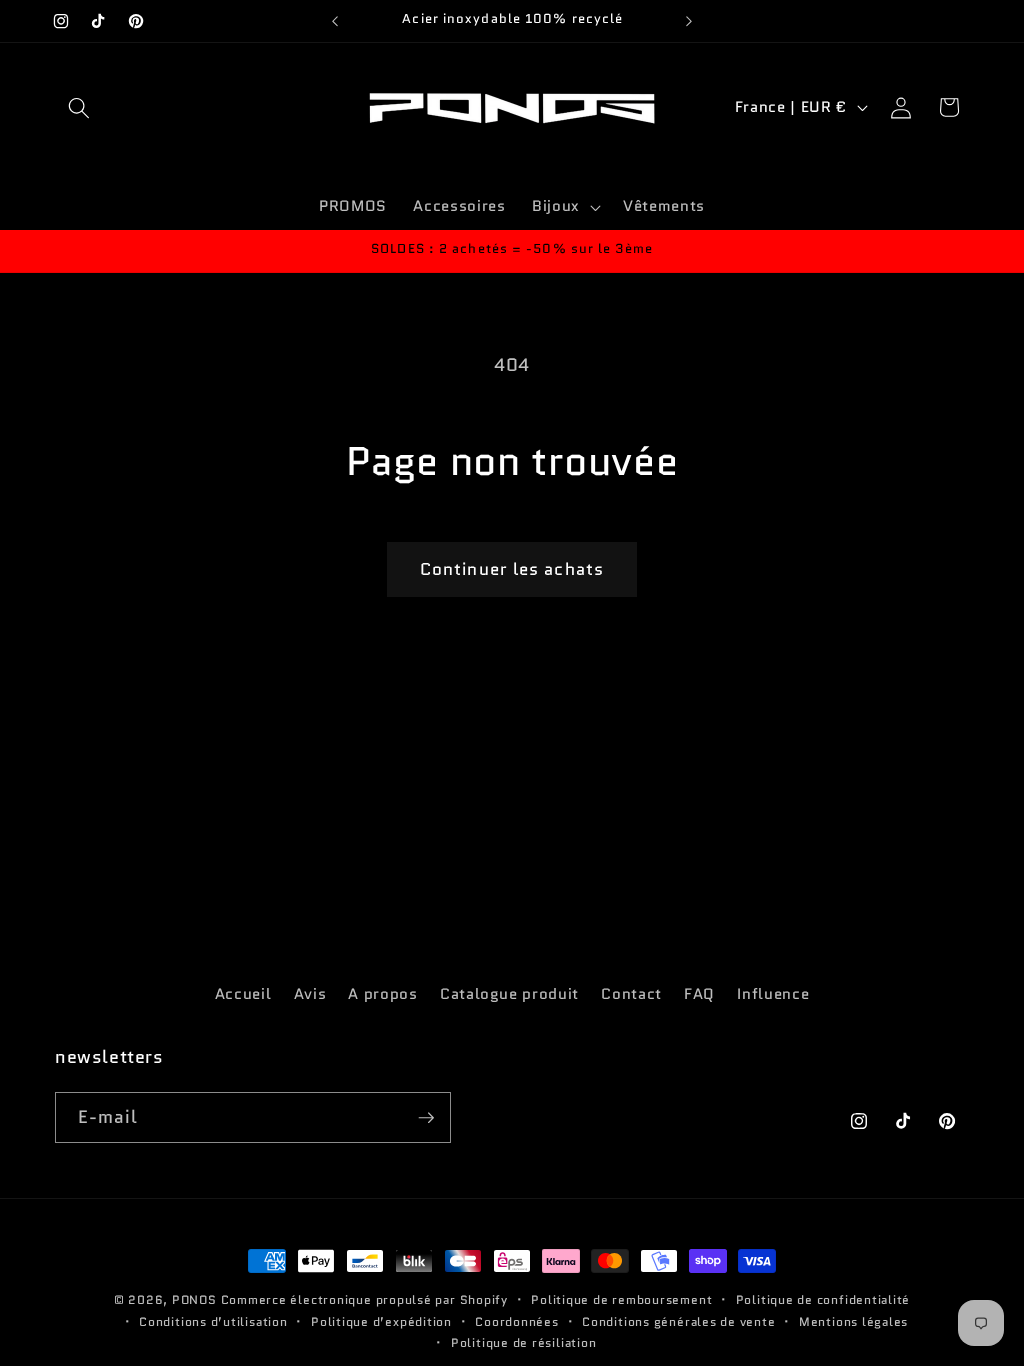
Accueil (243, 994)
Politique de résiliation (523, 1342)
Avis (310, 994)
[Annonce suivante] (689, 21)
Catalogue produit (509, 994)
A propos (382, 994)
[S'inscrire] (426, 1118)
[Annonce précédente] (335, 21)
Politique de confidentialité (823, 1299)
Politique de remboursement (621, 1299)
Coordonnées (516, 1321)
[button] (79, 107)
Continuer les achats (512, 569)
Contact (631, 994)
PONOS (194, 1299)
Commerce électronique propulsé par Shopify (364, 1299)
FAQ (699, 994)
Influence (773, 994)
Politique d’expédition (381, 1321)
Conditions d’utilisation (213, 1321)
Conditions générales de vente (678, 1321)
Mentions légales (853, 1321)
